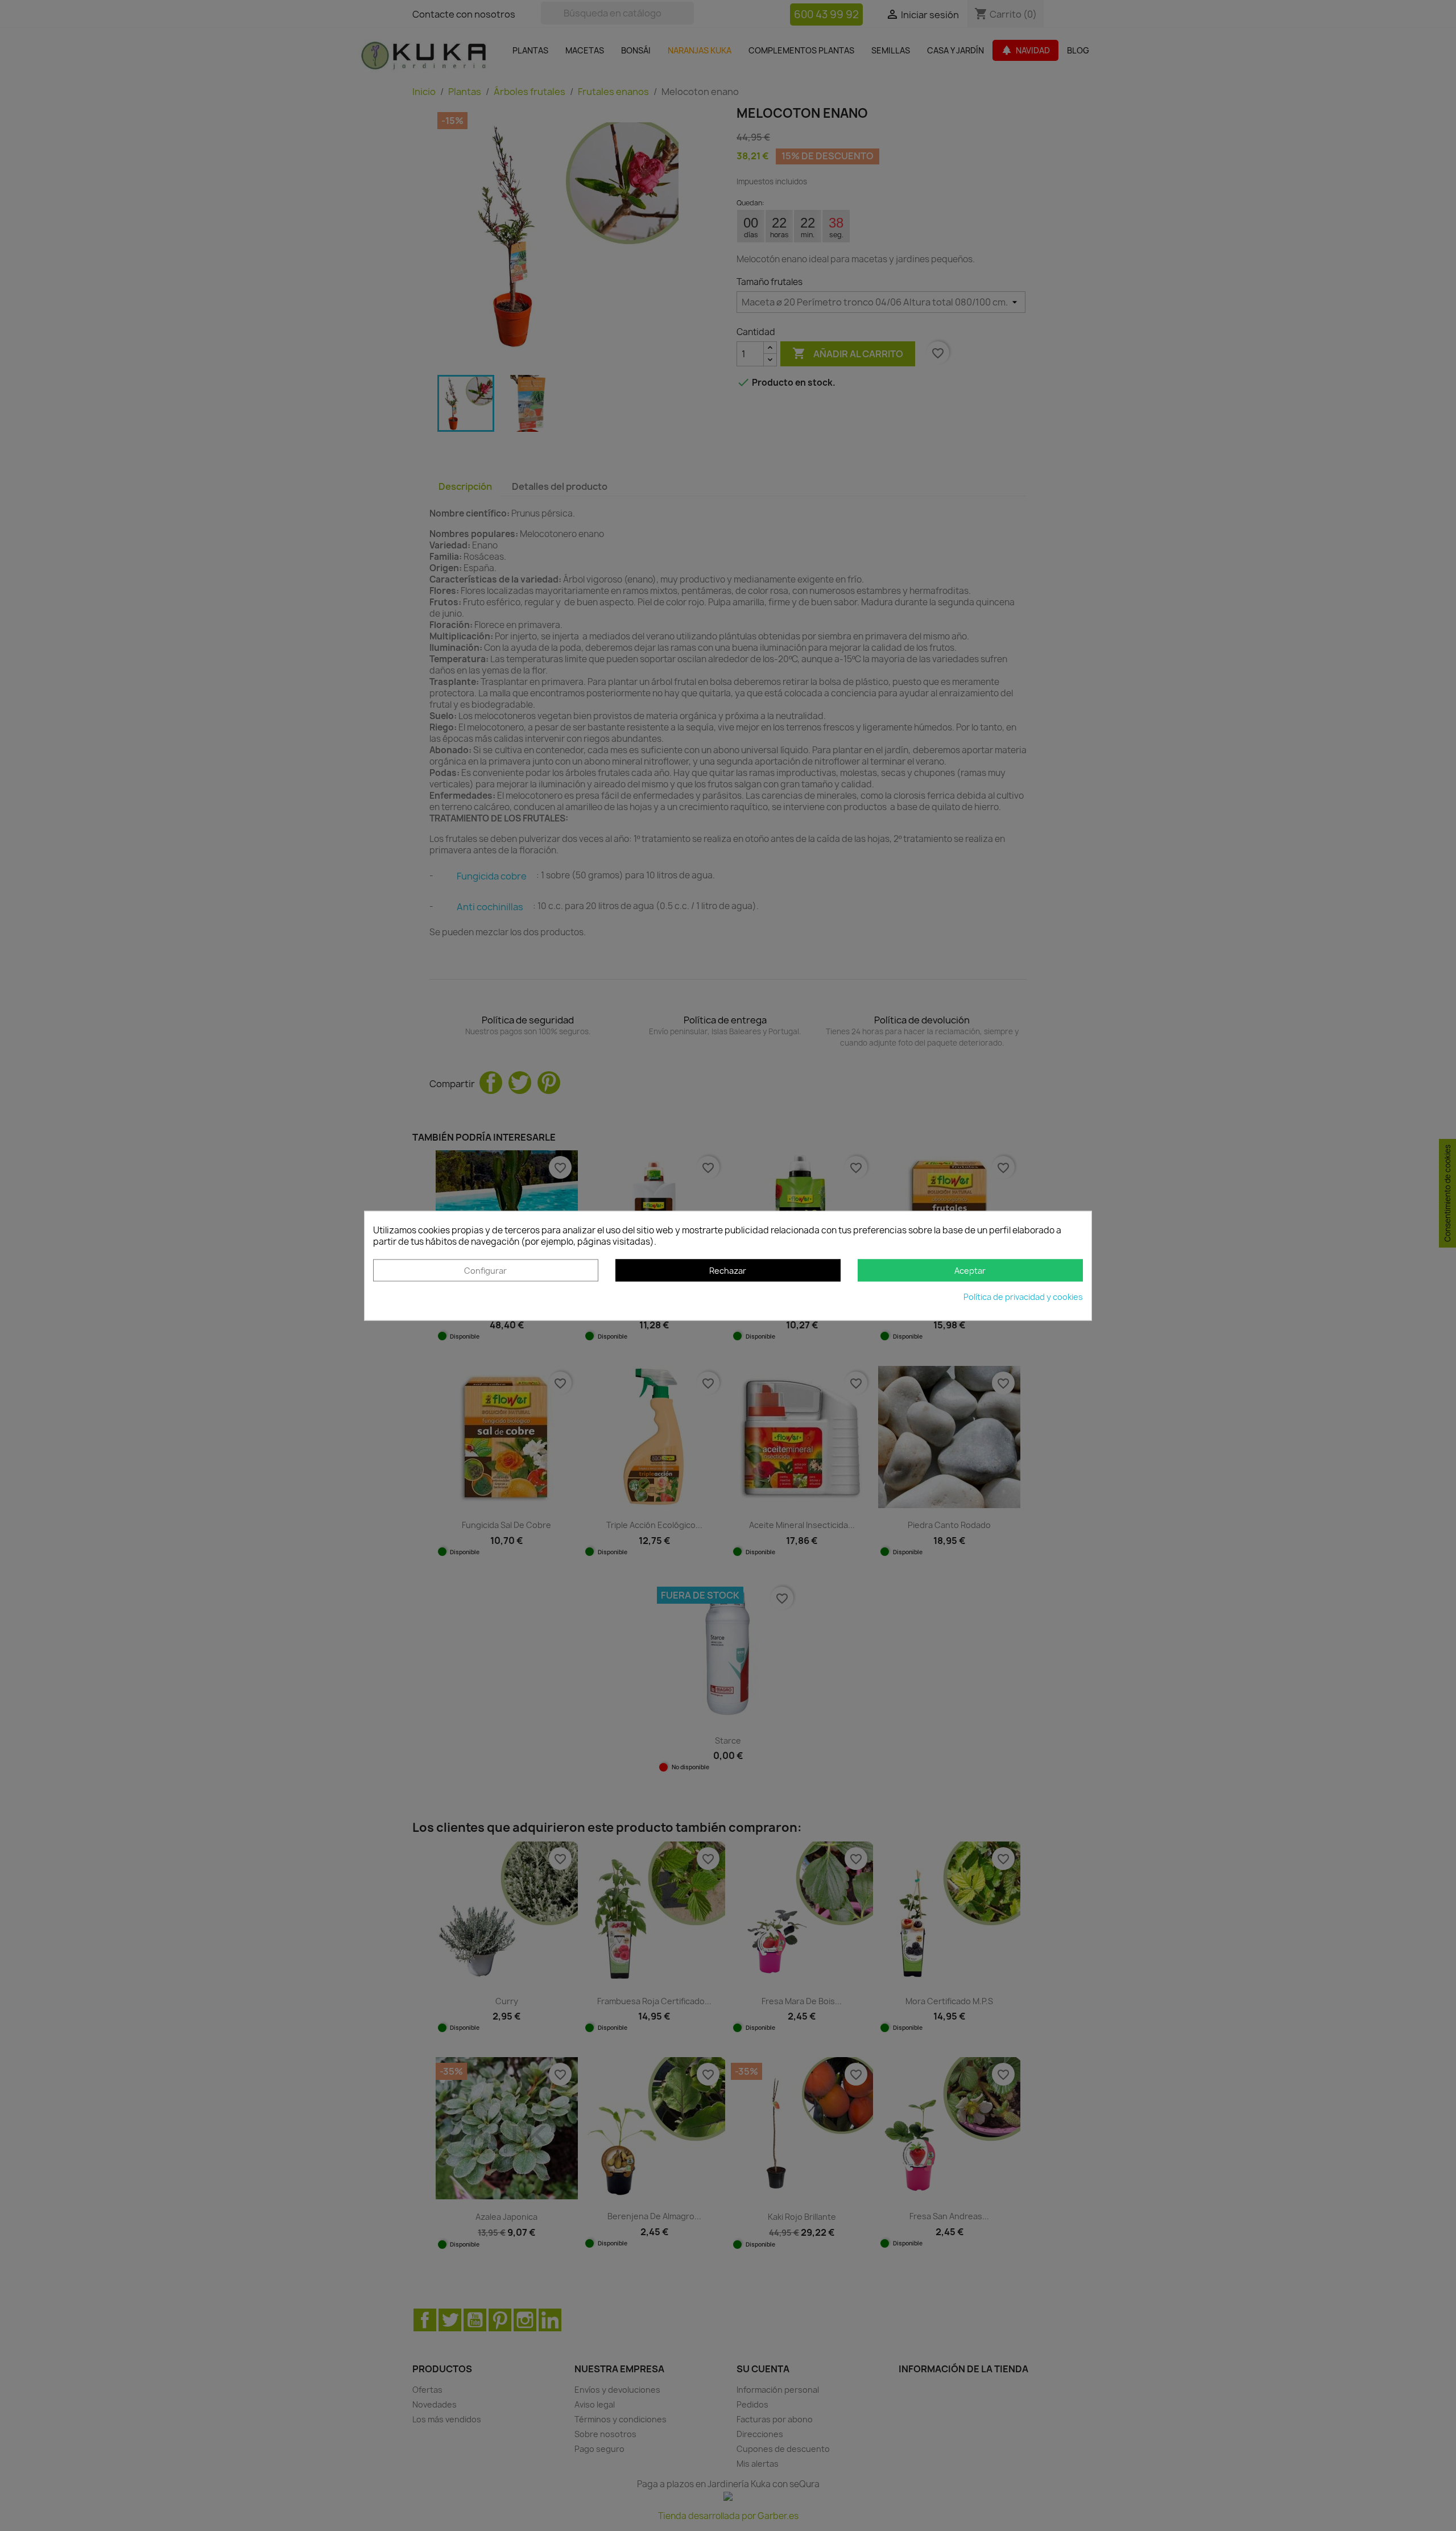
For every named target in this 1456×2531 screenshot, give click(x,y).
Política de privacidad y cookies (1023, 1297)
